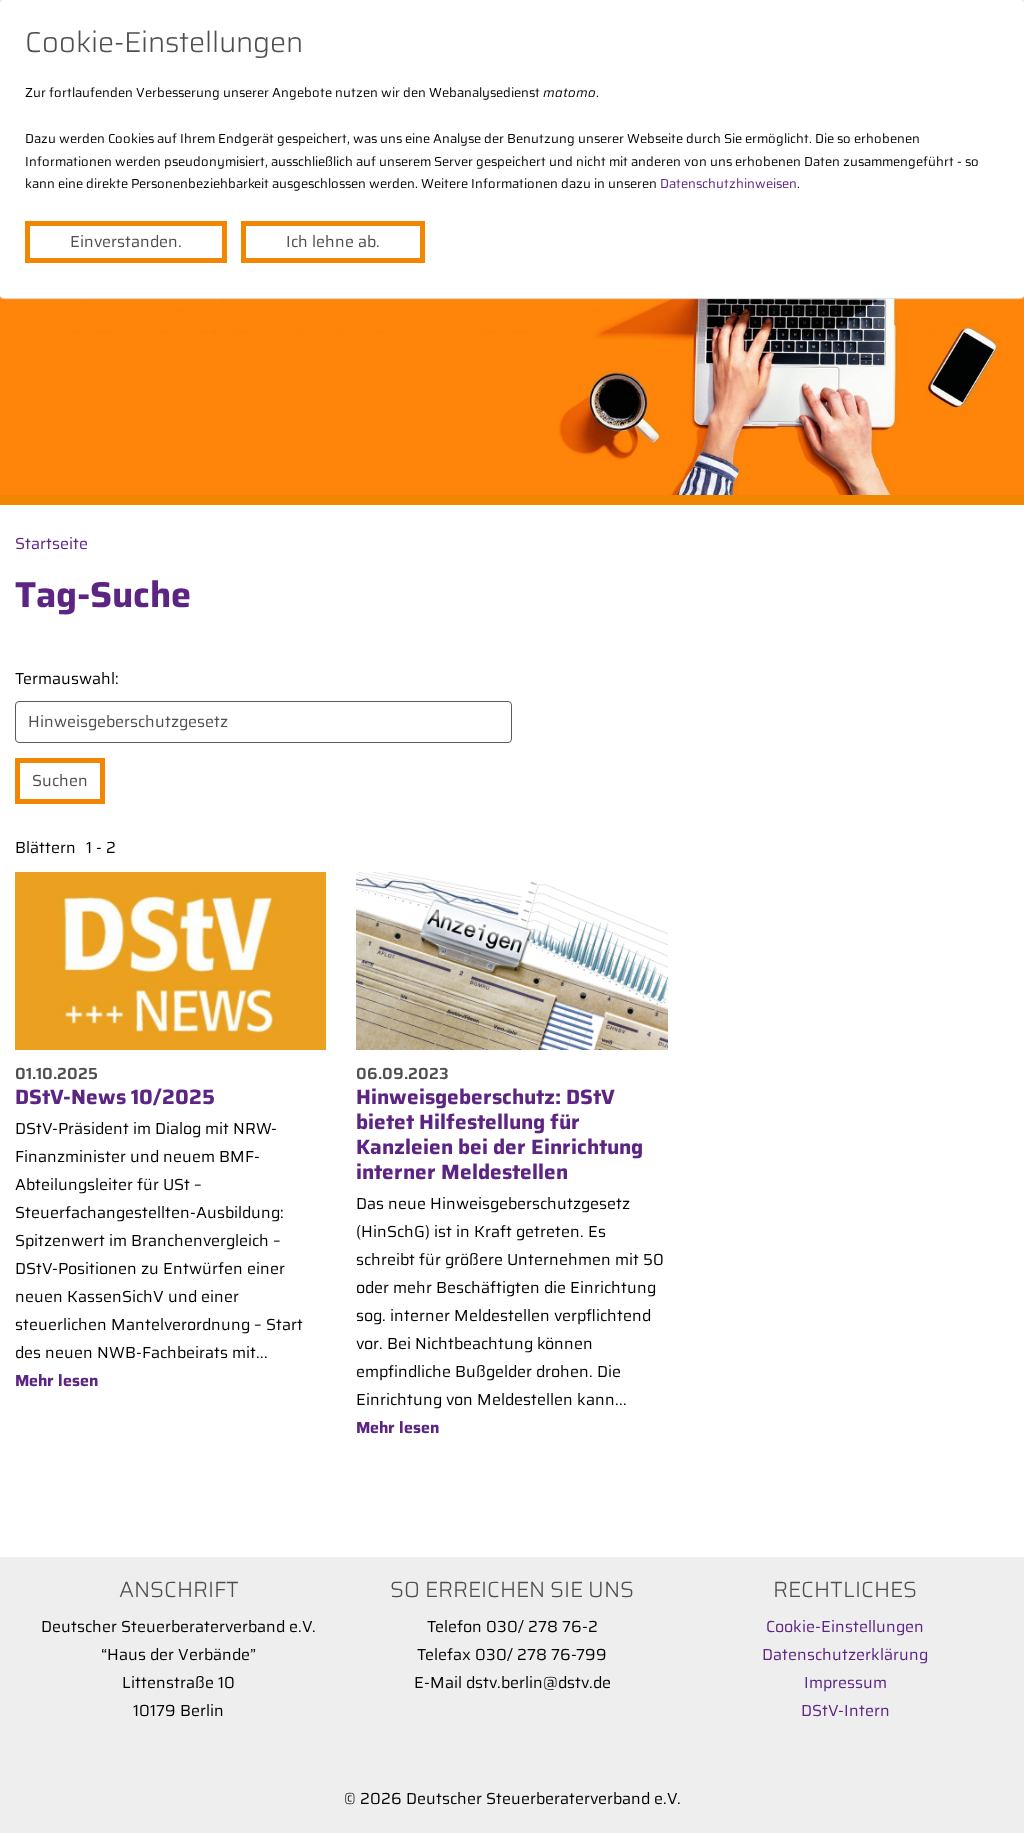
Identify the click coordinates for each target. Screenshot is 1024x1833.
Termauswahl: (67, 678)
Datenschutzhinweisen (728, 183)
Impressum (845, 1682)
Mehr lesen (56, 1380)
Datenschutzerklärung (845, 1654)
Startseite (51, 543)
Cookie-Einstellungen (845, 1626)
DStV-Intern (845, 1710)
